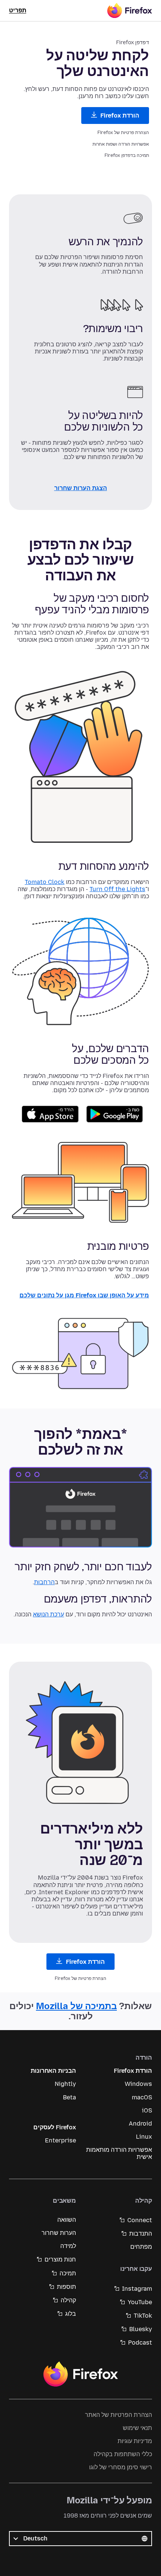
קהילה (68, 2300)
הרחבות (44, 1582)
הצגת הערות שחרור (81, 488)
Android (140, 2124)
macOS (142, 2097)
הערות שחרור (59, 2233)
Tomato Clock (45, 882)
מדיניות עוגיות (135, 2441)
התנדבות (141, 2234)
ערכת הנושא (48, 1614)
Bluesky (141, 2329)
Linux (144, 2137)
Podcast (140, 2343)
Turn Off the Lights (117, 889)
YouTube (140, 2302)
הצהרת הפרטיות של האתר (119, 2415)
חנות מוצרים (60, 2259)
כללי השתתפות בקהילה (123, 2454)
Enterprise (60, 2140)
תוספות (66, 2287)
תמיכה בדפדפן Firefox (127, 155)
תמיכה (68, 2273)
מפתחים (141, 2247)
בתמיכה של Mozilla (76, 2006)
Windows (138, 2084)
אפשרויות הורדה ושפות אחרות (121, 144)
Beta (69, 2097)
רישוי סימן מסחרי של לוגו (121, 2467)
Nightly (65, 2084)
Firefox (80, 2374)
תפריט (18, 10)
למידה (68, 2246)
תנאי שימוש (137, 2428)
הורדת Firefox (119, 116)
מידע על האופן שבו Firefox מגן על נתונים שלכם (84, 1296)
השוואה (67, 2220)
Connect (140, 2220)
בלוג (71, 2314)
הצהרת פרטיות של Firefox (123, 133)
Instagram (137, 2289)
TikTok (143, 2316)
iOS (147, 2110)
